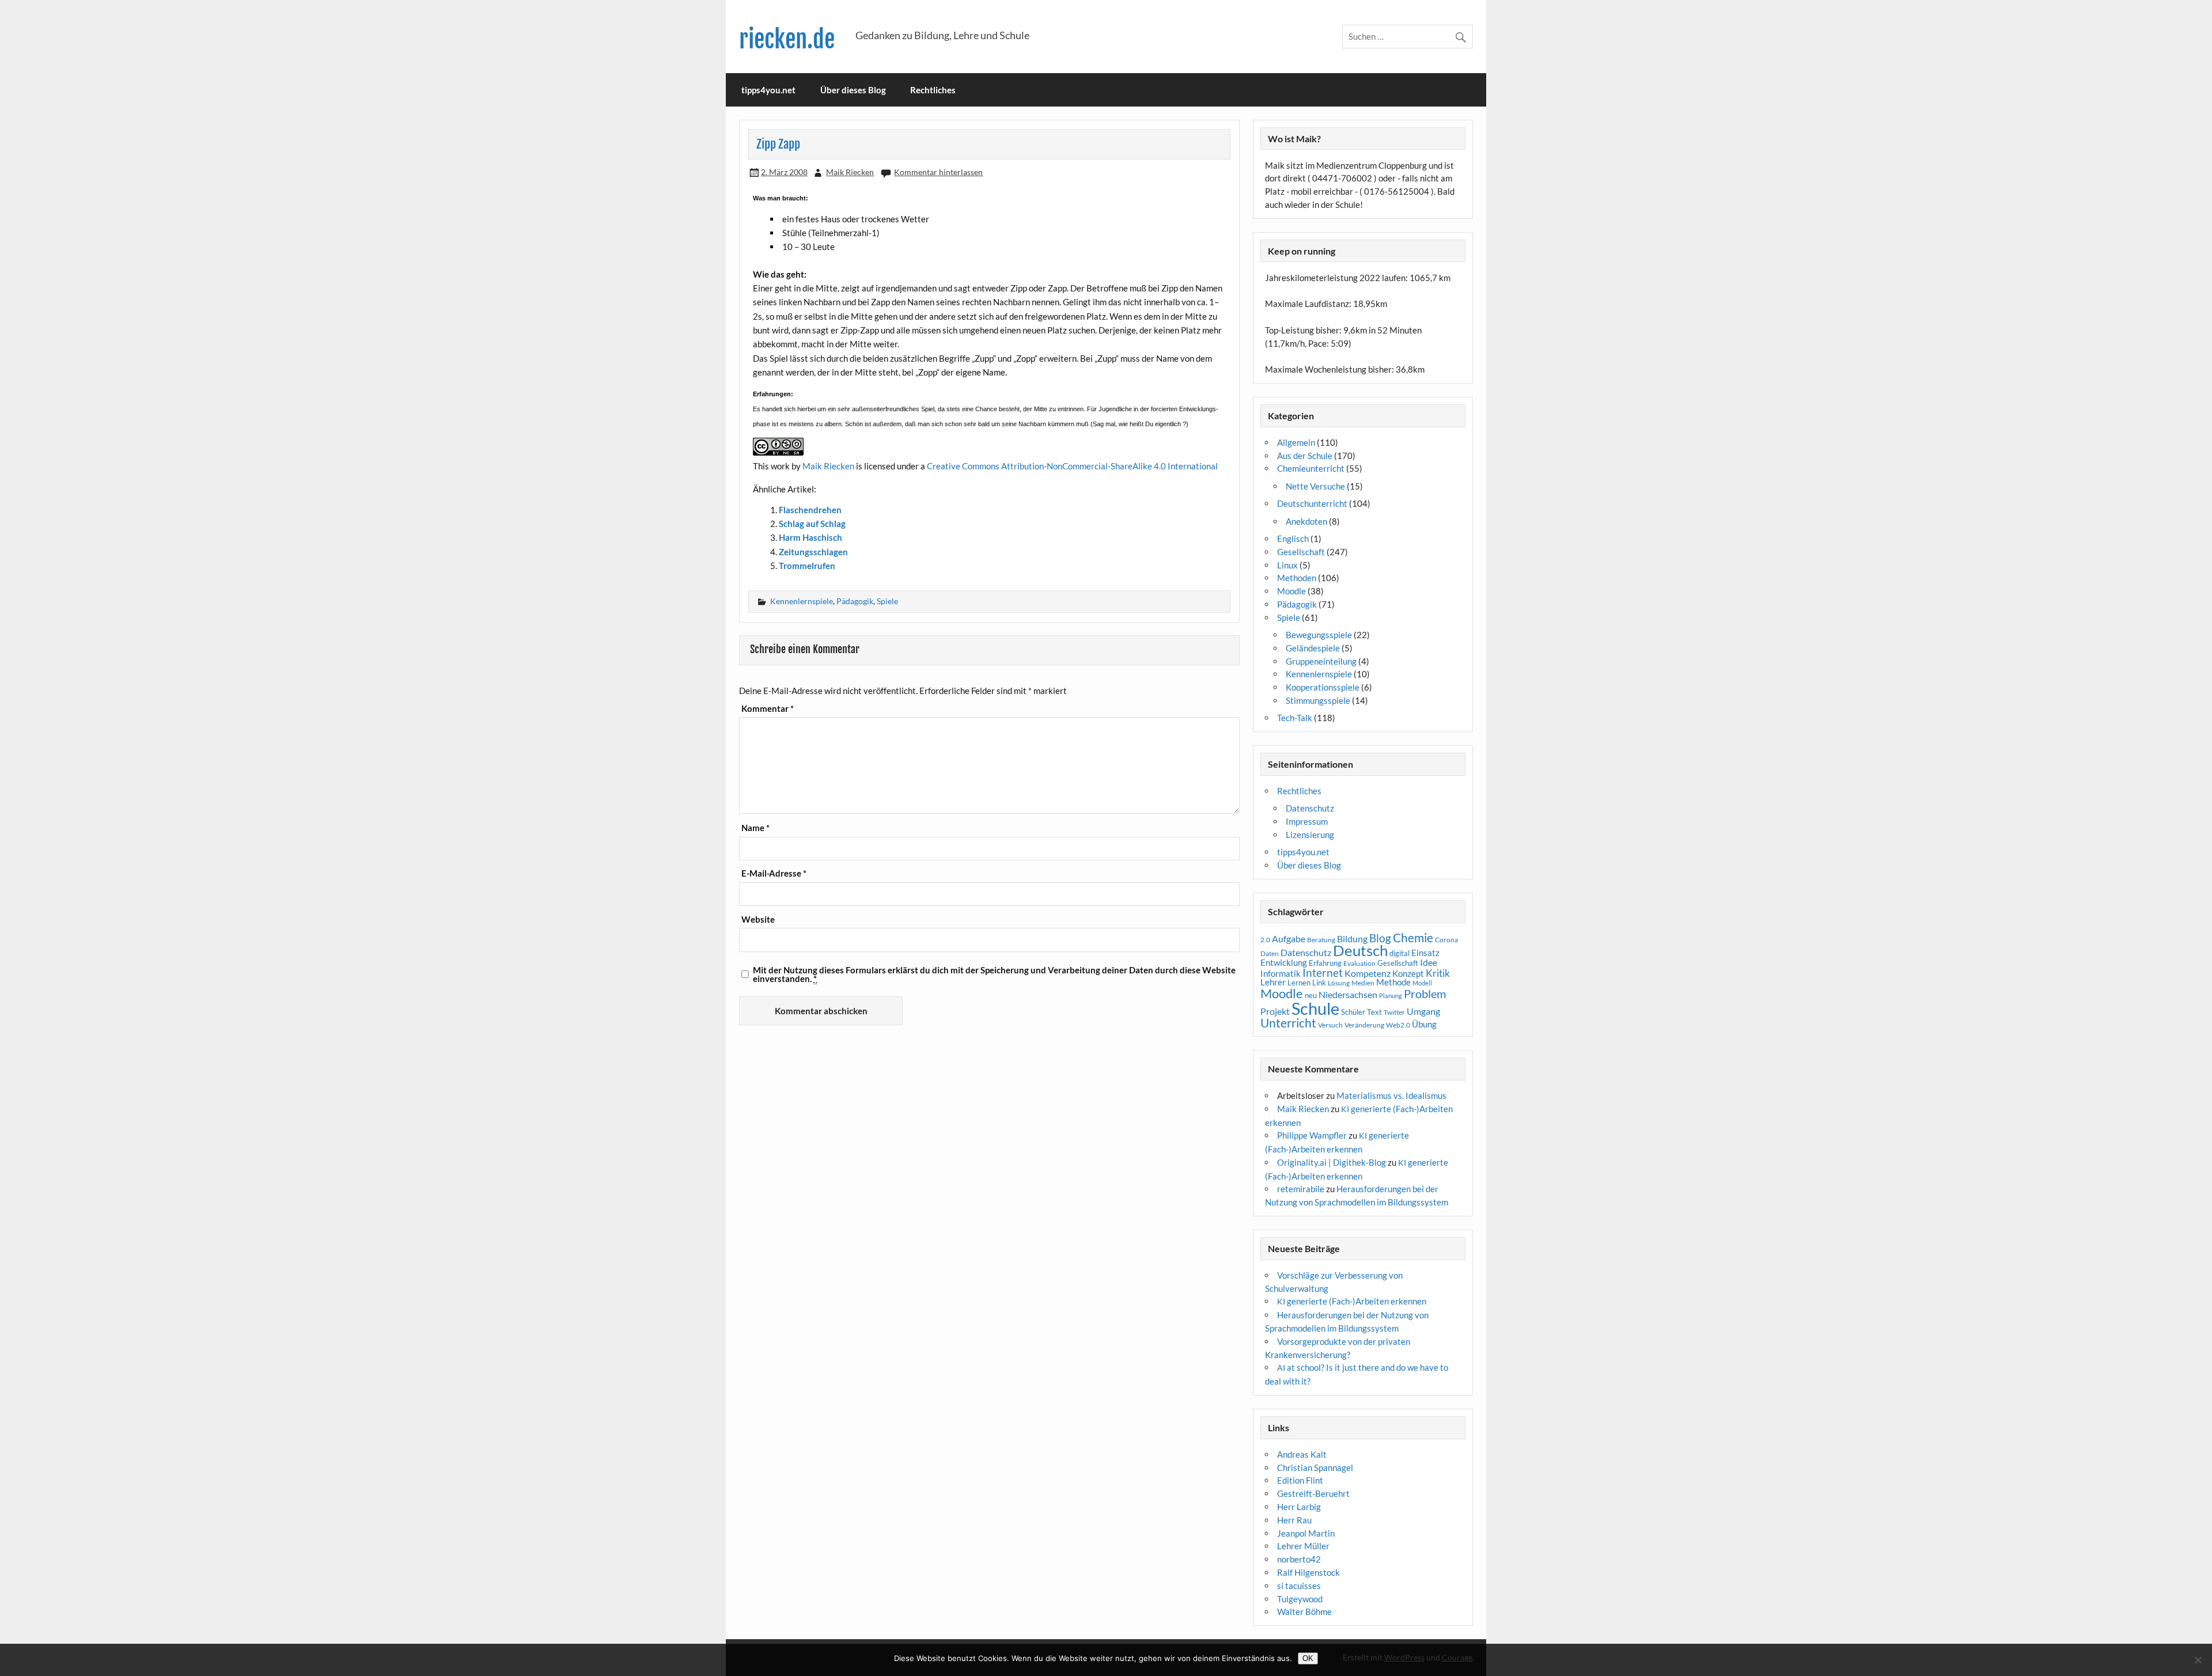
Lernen (1299, 983)
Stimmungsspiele (1318, 700)
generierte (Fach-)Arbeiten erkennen (1352, 1301)
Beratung (1321, 940)
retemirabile (1301, 1189)
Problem (1425, 994)
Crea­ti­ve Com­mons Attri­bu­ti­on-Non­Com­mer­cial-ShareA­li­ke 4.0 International (1072, 466)
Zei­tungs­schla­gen (813, 552)
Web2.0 (1398, 1025)
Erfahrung (1325, 963)
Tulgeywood (1300, 1599)
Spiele (887, 601)
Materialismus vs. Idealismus (1391, 1095)
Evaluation (1359, 963)
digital (1399, 953)
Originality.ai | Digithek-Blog (1332, 1162)
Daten (1270, 953)
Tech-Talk (1295, 718)
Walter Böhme (1304, 1611)
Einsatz (1425, 953)
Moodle (1291, 591)
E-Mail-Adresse (774, 873)
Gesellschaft (1301, 552)
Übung (1424, 1024)
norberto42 (1299, 1559)
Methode (1393, 982)
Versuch (1330, 1025)
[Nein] (2198, 1660)
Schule (1315, 1008)
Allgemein (1296, 442)
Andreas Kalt (1302, 1454)
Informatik (1281, 973)
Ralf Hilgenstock (1308, 1572)
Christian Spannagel (1315, 1468)
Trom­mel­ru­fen (807, 566)
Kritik (1438, 973)
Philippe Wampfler (1312, 1135)
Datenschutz (1310, 808)
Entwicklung (1284, 962)
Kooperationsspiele (1323, 687)
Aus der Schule (1305, 456)
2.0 (1265, 940)
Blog (1380, 938)
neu (1311, 995)
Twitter (1394, 1012)
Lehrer (1273, 982)
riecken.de (787, 39)
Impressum (1307, 821)
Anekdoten (1306, 521)
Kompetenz (1368, 973)
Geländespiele (1313, 648)
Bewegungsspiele (1319, 635)
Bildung (1352, 939)
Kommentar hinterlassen (938, 172)
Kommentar (768, 709)
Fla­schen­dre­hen (810, 510)
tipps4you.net (768, 90)
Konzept (1408, 974)
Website (758, 919)
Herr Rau (1294, 1520)
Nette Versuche (1315, 486)
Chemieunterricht (1311, 468)
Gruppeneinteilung (1321, 661)
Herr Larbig (1299, 1507)
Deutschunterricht (1312, 503)
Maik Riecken (850, 172)
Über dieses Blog (853, 90)
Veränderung (1364, 1025)
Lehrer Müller (1303, 1546)
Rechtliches (933, 90)
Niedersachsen (1348, 994)
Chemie (1413, 938)
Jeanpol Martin (1306, 1533)
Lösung (1339, 983)
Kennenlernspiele (802, 601)
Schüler (1353, 1012)
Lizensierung (1310, 835)
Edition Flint (1300, 1480)
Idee (1429, 962)
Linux (1287, 565)
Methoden (1297, 578)
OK (1308, 1658)
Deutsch (1360, 950)
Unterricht (1288, 1023)
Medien (1363, 983)
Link (1319, 983)
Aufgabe (1289, 939)
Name (755, 828)
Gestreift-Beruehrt (1313, 1493)
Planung (1391, 996)
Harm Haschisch (810, 537)
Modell (1422, 983)
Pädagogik (855, 601)
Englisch (1293, 539)
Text (1374, 1012)
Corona (1446, 940)
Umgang (1423, 1011)
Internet (1323, 973)
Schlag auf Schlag (812, 524)
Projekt (1275, 1011)
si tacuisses (1299, 1586)
